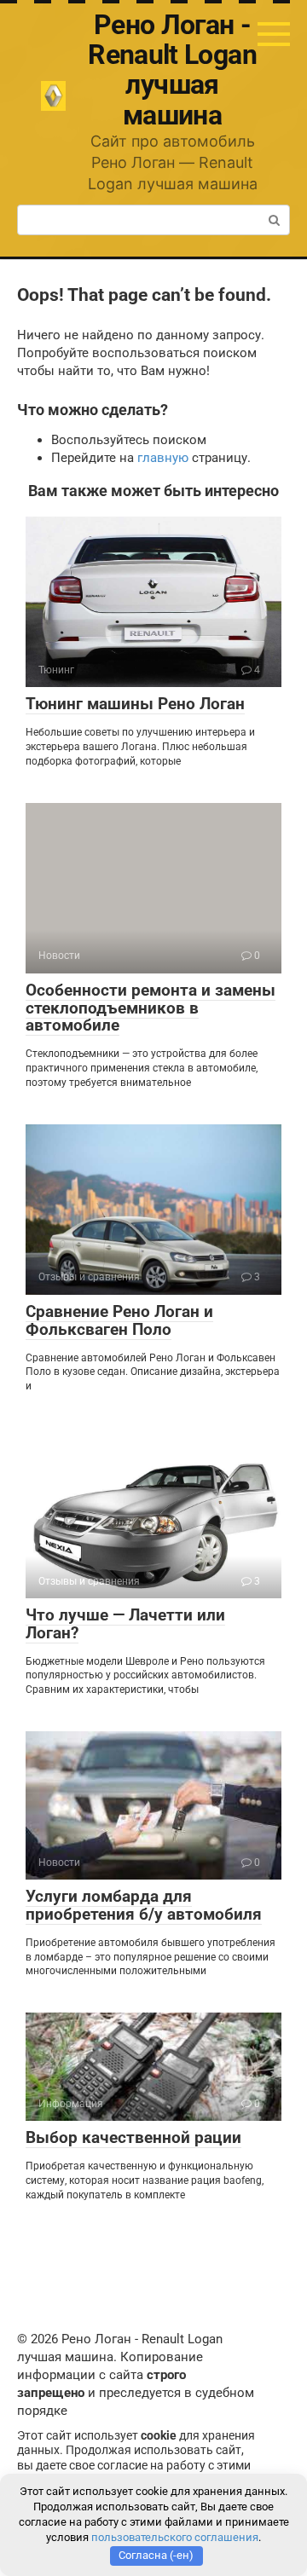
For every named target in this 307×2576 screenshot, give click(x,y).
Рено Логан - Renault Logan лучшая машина (172, 70)
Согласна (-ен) (156, 2555)
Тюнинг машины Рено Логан (135, 704)
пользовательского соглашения (175, 2537)
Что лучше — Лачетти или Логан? (125, 1624)
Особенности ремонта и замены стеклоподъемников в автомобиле (151, 1008)
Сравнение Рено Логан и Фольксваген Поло (119, 1320)
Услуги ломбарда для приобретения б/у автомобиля (144, 1905)
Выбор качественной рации (133, 2137)
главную (163, 458)
